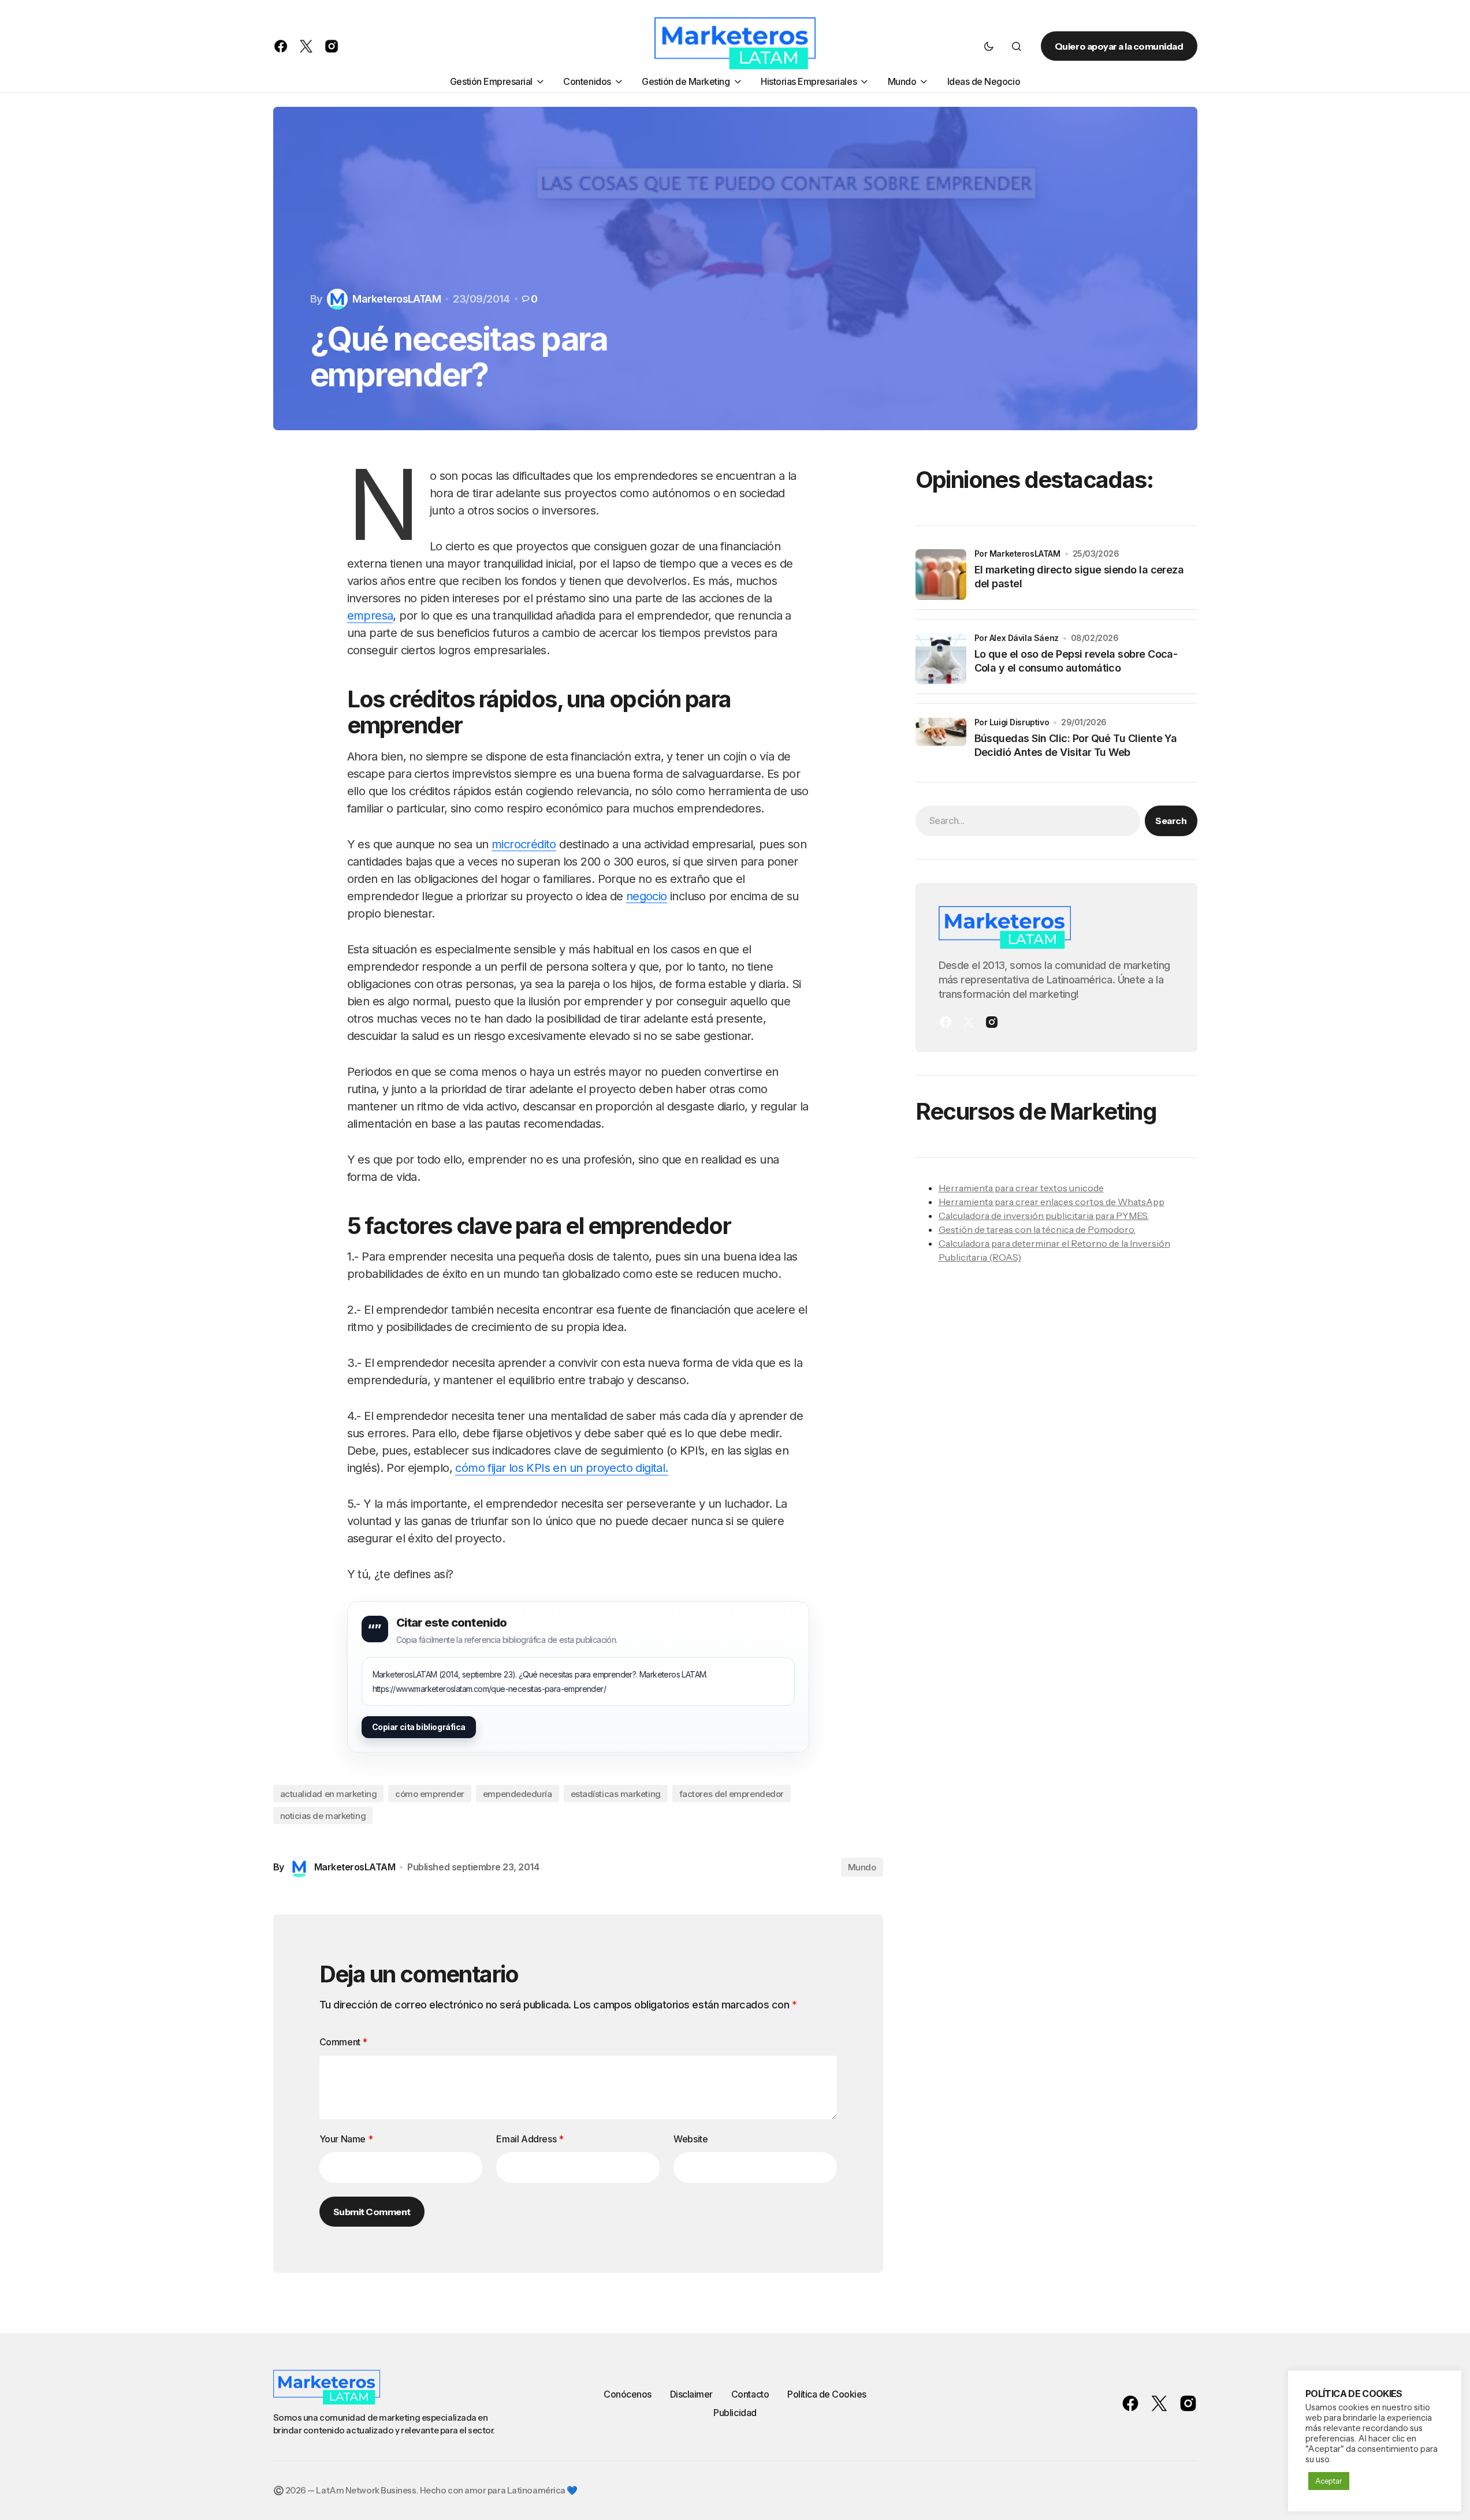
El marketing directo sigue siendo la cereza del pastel (1079, 577)
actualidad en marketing (329, 1794)
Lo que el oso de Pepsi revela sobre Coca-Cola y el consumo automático (1076, 661)
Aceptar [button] (1329, 2481)
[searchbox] (1028, 821)
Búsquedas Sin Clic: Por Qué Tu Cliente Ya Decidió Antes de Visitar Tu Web (1076, 745)
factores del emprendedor (732, 1794)
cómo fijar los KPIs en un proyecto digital (560, 1468)
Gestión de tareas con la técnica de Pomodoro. (1037, 1229)
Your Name (346, 2139)
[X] (969, 1022)
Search (1171, 821)
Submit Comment (372, 2212)
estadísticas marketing (616, 1794)
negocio (647, 896)
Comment (343, 2042)
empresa (370, 616)
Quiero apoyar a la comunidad (1119, 46)
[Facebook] (946, 1022)
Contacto (750, 2394)
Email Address (530, 2139)
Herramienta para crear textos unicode (1021, 1188)
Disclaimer (691, 2394)
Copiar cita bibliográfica (419, 1727)
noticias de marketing (323, 1816)
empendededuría (518, 1794)
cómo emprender (430, 1794)
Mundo (862, 1867)
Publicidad (735, 2413)
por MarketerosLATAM (1017, 553)
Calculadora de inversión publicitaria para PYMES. (1044, 1216)
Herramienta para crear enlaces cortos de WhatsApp (1052, 1202)
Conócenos (628, 2394)
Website (691, 2139)
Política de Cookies (827, 2394)
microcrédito (524, 844)
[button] (989, 46)
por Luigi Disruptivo (1012, 722)
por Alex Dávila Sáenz (1017, 638)
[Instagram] (992, 1022)
